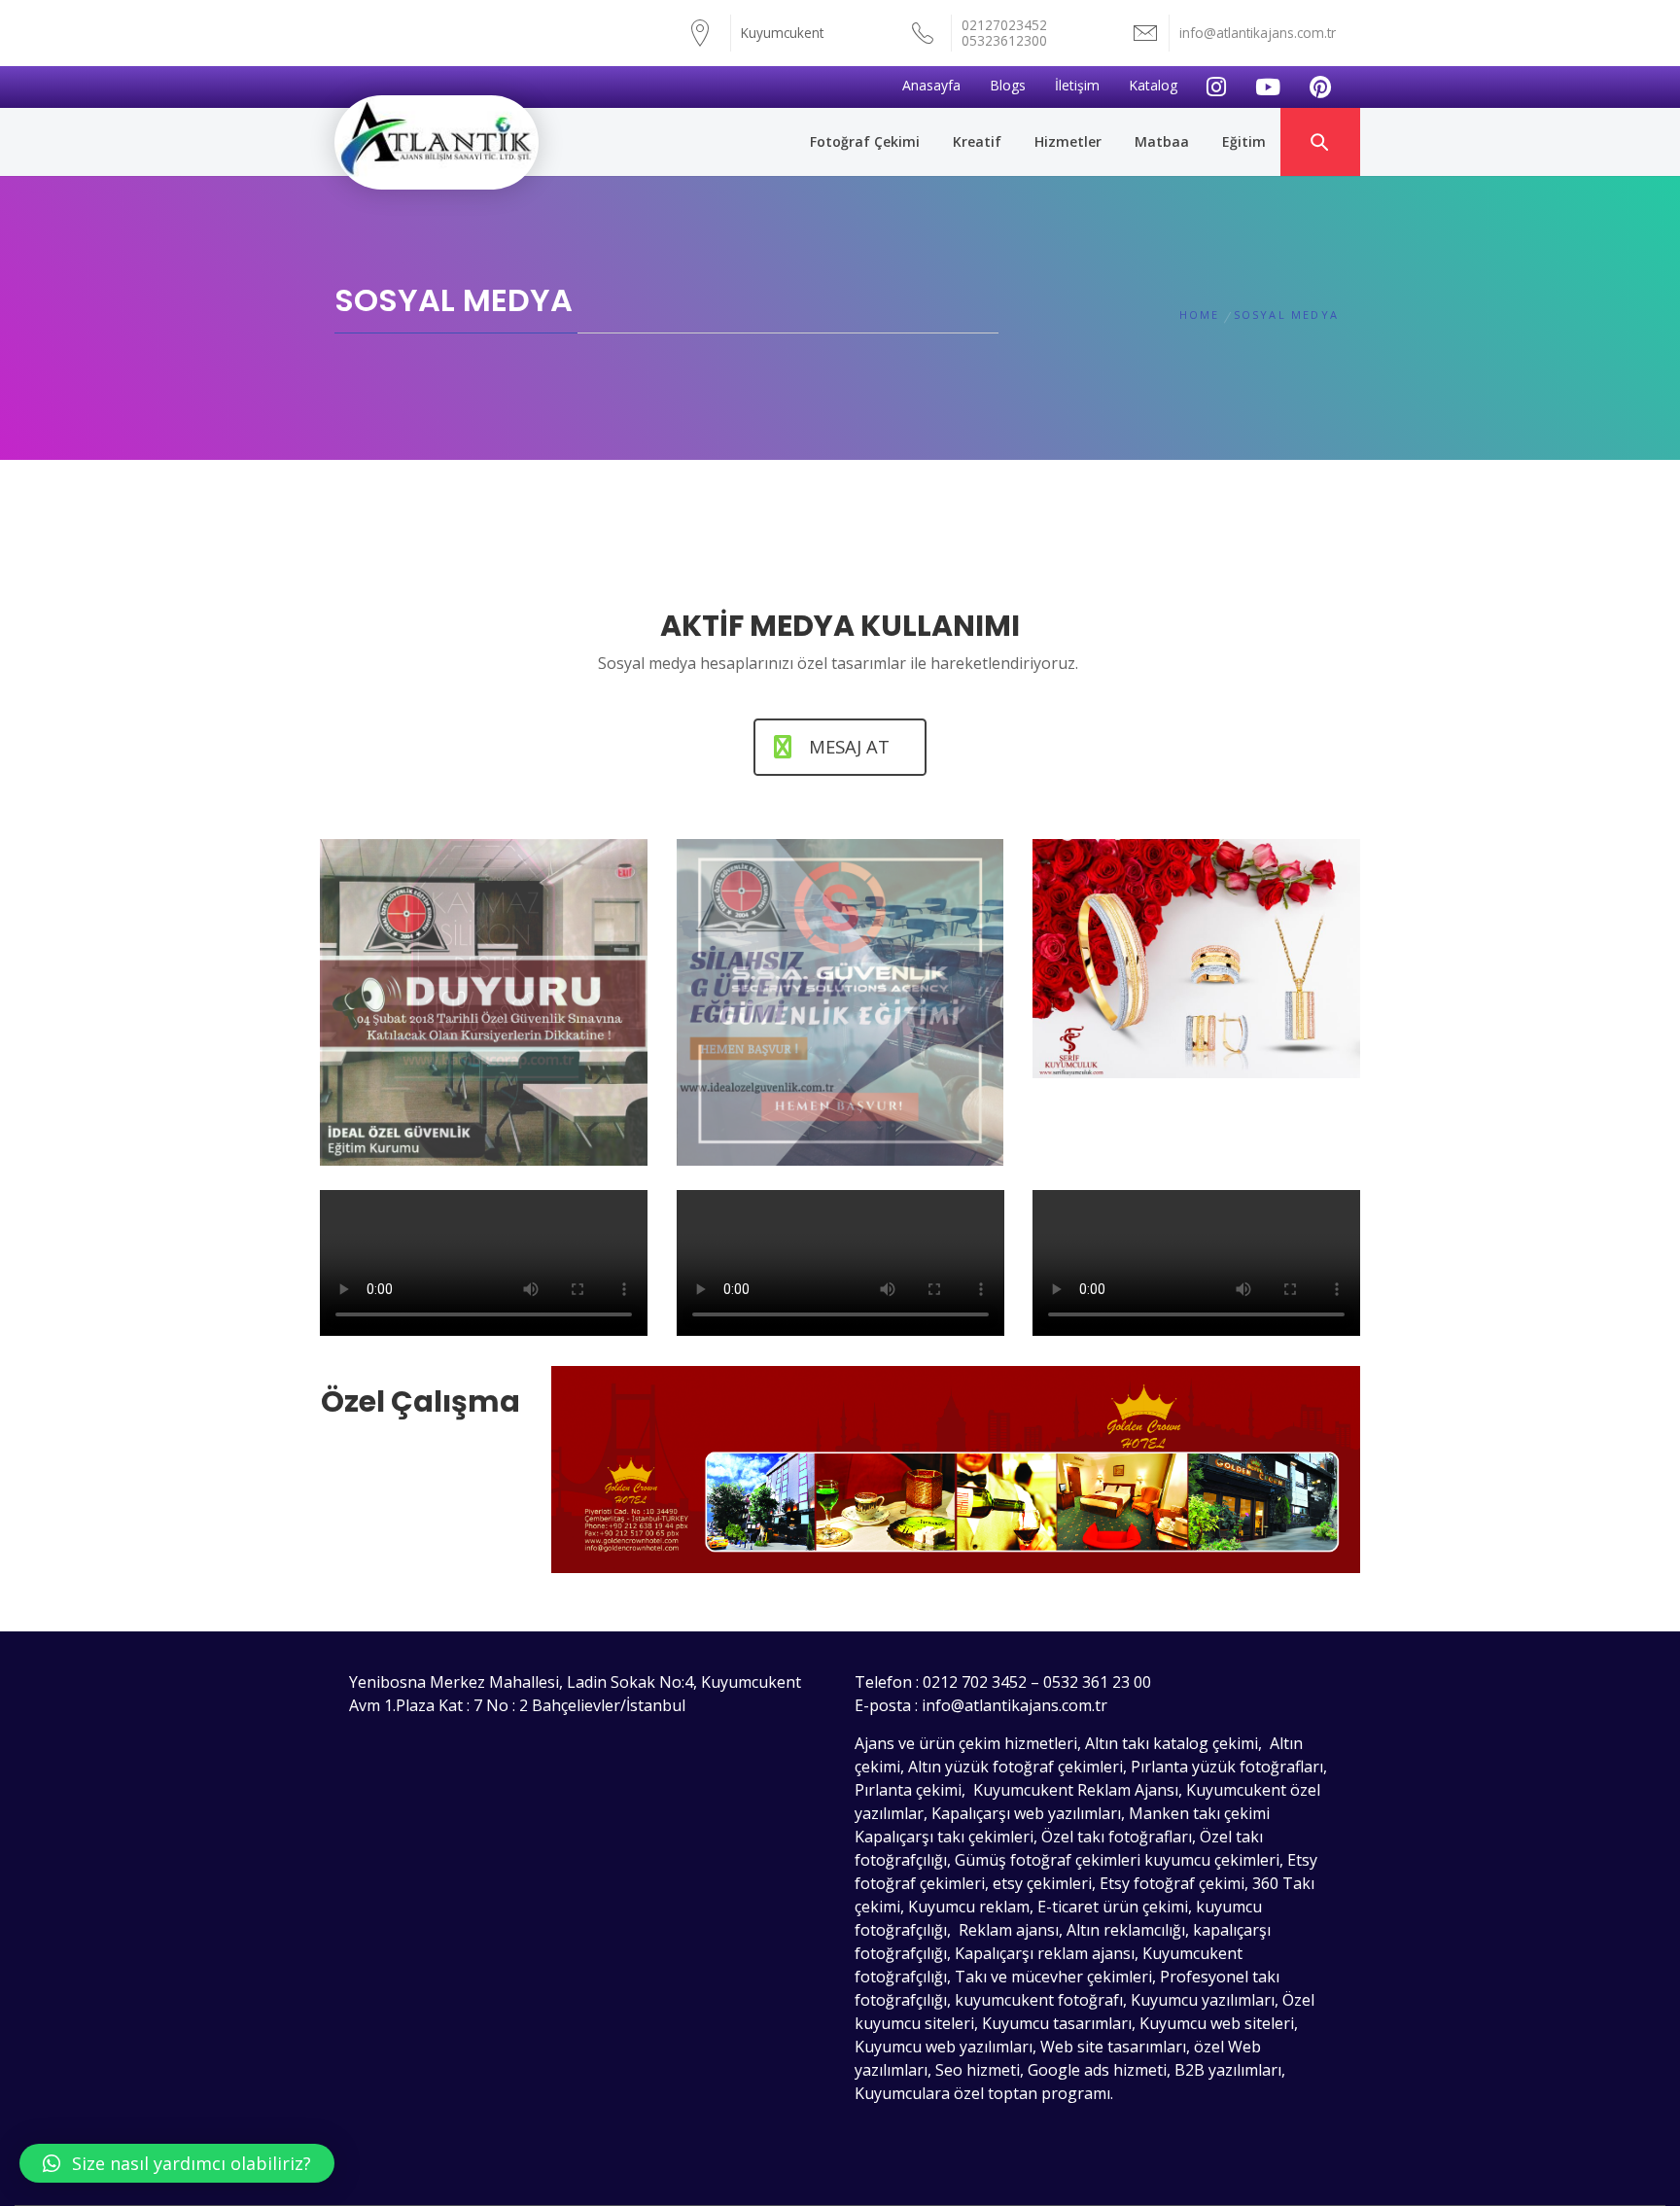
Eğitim (1244, 141)
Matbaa (1162, 141)
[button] (177, 2163)
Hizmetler (1068, 141)
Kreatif (977, 141)
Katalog (1153, 85)
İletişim (1077, 85)
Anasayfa (931, 85)
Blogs (1008, 85)
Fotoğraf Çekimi (865, 141)
